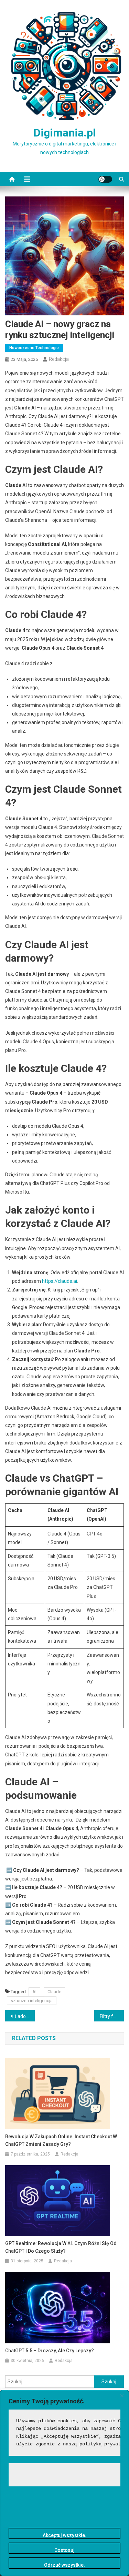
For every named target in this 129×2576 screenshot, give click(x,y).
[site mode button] (105, 179)
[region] (64, 2483)
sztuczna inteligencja (32, 2001)
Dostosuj (64, 2550)
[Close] (122, 2396)
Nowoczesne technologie (34, 348)
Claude (54, 1992)
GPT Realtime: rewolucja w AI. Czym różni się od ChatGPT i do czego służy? (61, 2247)
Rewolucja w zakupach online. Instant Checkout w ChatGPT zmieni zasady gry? (61, 2140)
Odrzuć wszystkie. (64, 2565)
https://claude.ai (60, 1281)
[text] (64, 2433)
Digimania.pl (64, 133)
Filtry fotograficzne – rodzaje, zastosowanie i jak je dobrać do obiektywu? (112, 2016)
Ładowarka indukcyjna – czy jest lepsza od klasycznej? (25, 2016)
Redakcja (59, 359)
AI (34, 1992)
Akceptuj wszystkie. (64, 2535)
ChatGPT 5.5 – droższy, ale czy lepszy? (50, 2351)
